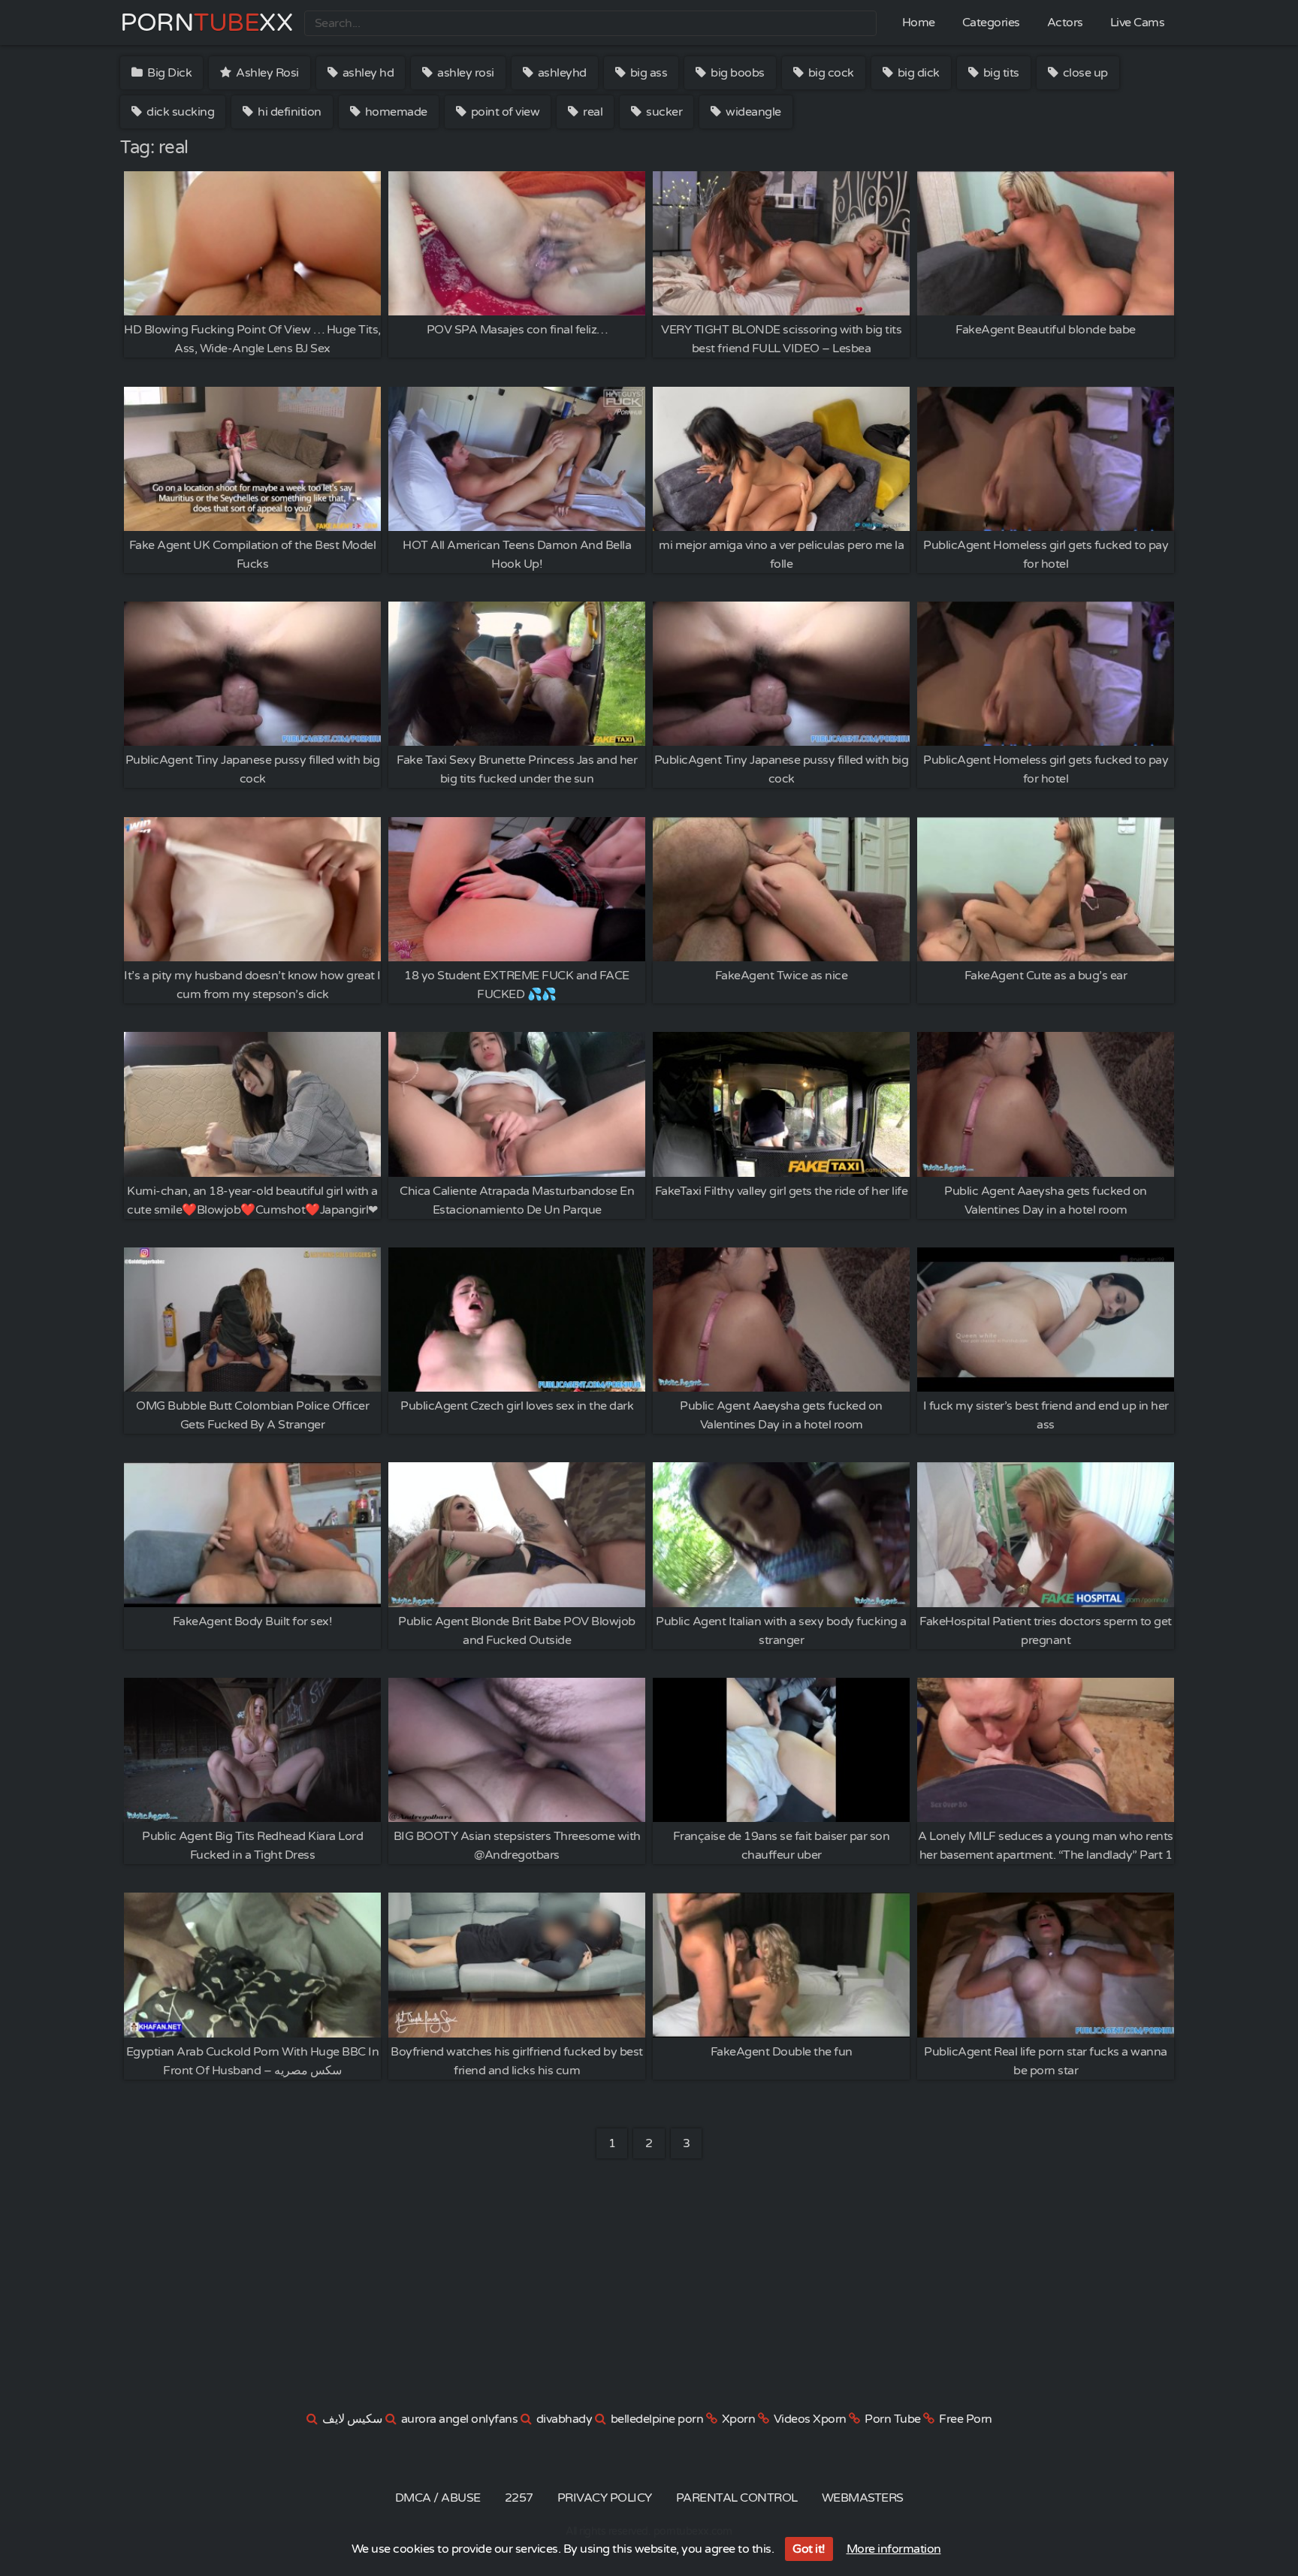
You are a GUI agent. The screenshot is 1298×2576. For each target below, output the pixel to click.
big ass (647, 73)
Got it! (809, 2549)
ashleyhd (561, 73)
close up (1084, 73)
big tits (1000, 73)
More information (894, 2549)
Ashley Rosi (266, 73)
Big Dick (169, 73)
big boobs (737, 73)
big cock (830, 73)
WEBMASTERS (863, 2498)
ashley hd (367, 73)
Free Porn (966, 2419)
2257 (519, 2498)
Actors (1065, 23)
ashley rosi (465, 73)
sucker (663, 112)
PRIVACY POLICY (605, 2498)
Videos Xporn (810, 2419)
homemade (395, 112)
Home (919, 23)
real (592, 112)
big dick (917, 73)
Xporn (739, 2419)
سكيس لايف (353, 2419)
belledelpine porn (657, 2419)
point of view (504, 112)
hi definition (288, 112)
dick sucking (180, 112)
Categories (991, 23)
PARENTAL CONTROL (737, 2498)
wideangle (752, 112)
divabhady (564, 2419)
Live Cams (1138, 23)
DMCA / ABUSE (438, 2498)
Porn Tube (893, 2419)
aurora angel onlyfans (460, 2419)
